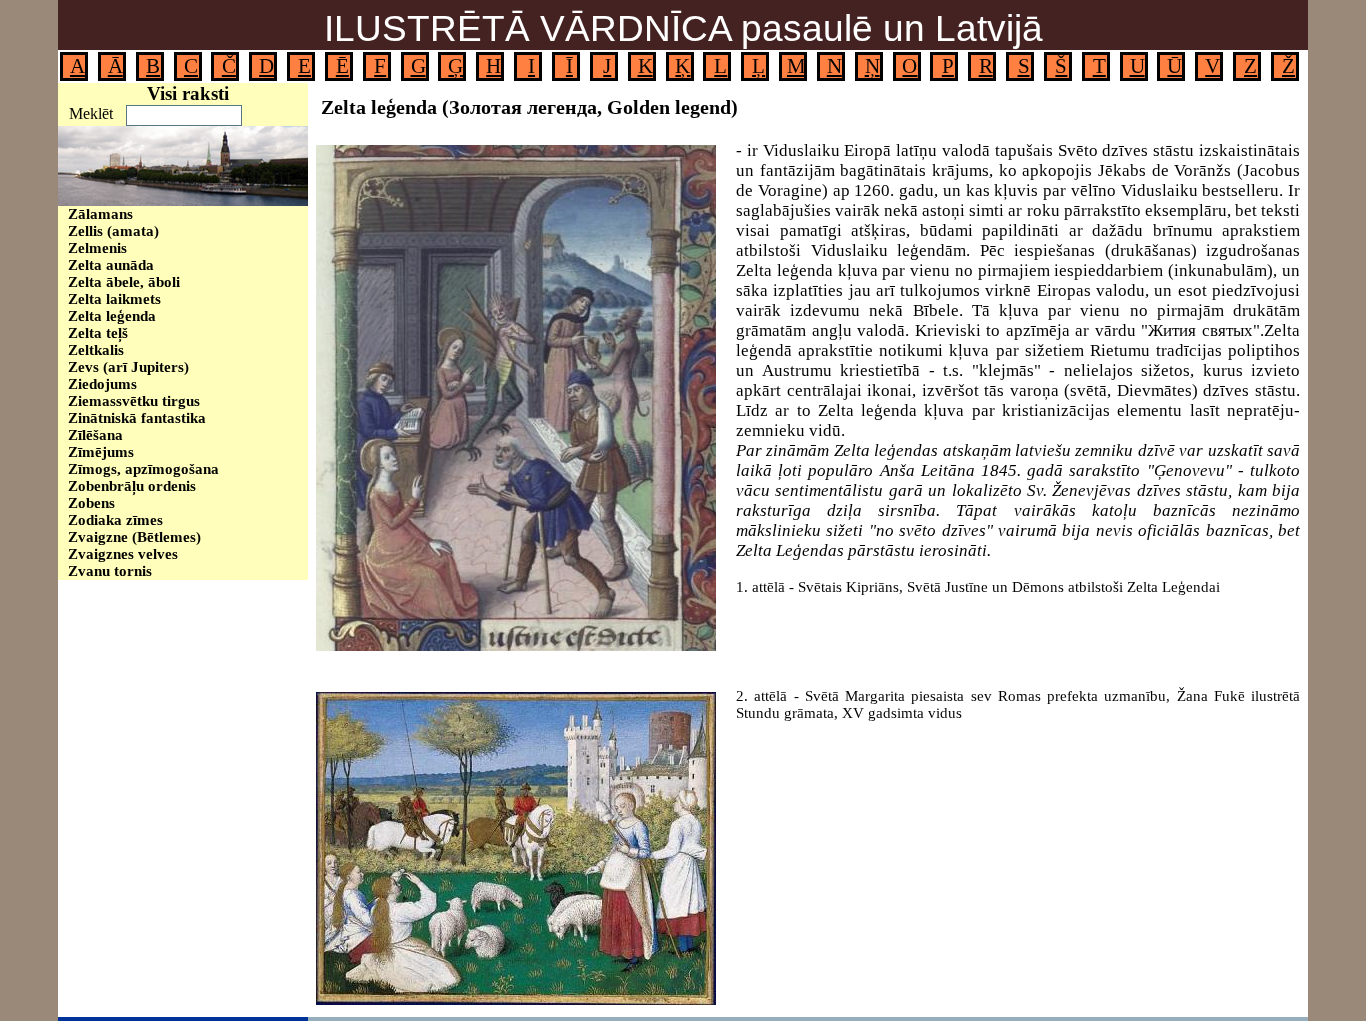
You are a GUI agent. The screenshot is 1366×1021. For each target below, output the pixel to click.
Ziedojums (102, 384)
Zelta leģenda (112, 316)
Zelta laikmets (114, 299)
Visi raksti (188, 93)
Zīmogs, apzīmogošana (143, 469)
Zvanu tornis (110, 571)
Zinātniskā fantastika (137, 418)
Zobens (91, 503)
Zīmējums (101, 452)
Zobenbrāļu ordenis (132, 486)
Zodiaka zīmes (115, 520)
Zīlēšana (95, 435)
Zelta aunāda (111, 265)
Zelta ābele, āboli (124, 282)
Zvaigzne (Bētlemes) (134, 537)
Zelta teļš (98, 333)
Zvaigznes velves (123, 554)
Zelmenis (97, 248)
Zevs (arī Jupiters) (128, 367)
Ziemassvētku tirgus (134, 401)
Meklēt (91, 113)
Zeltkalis (96, 350)
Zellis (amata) (113, 231)
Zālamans (100, 214)
